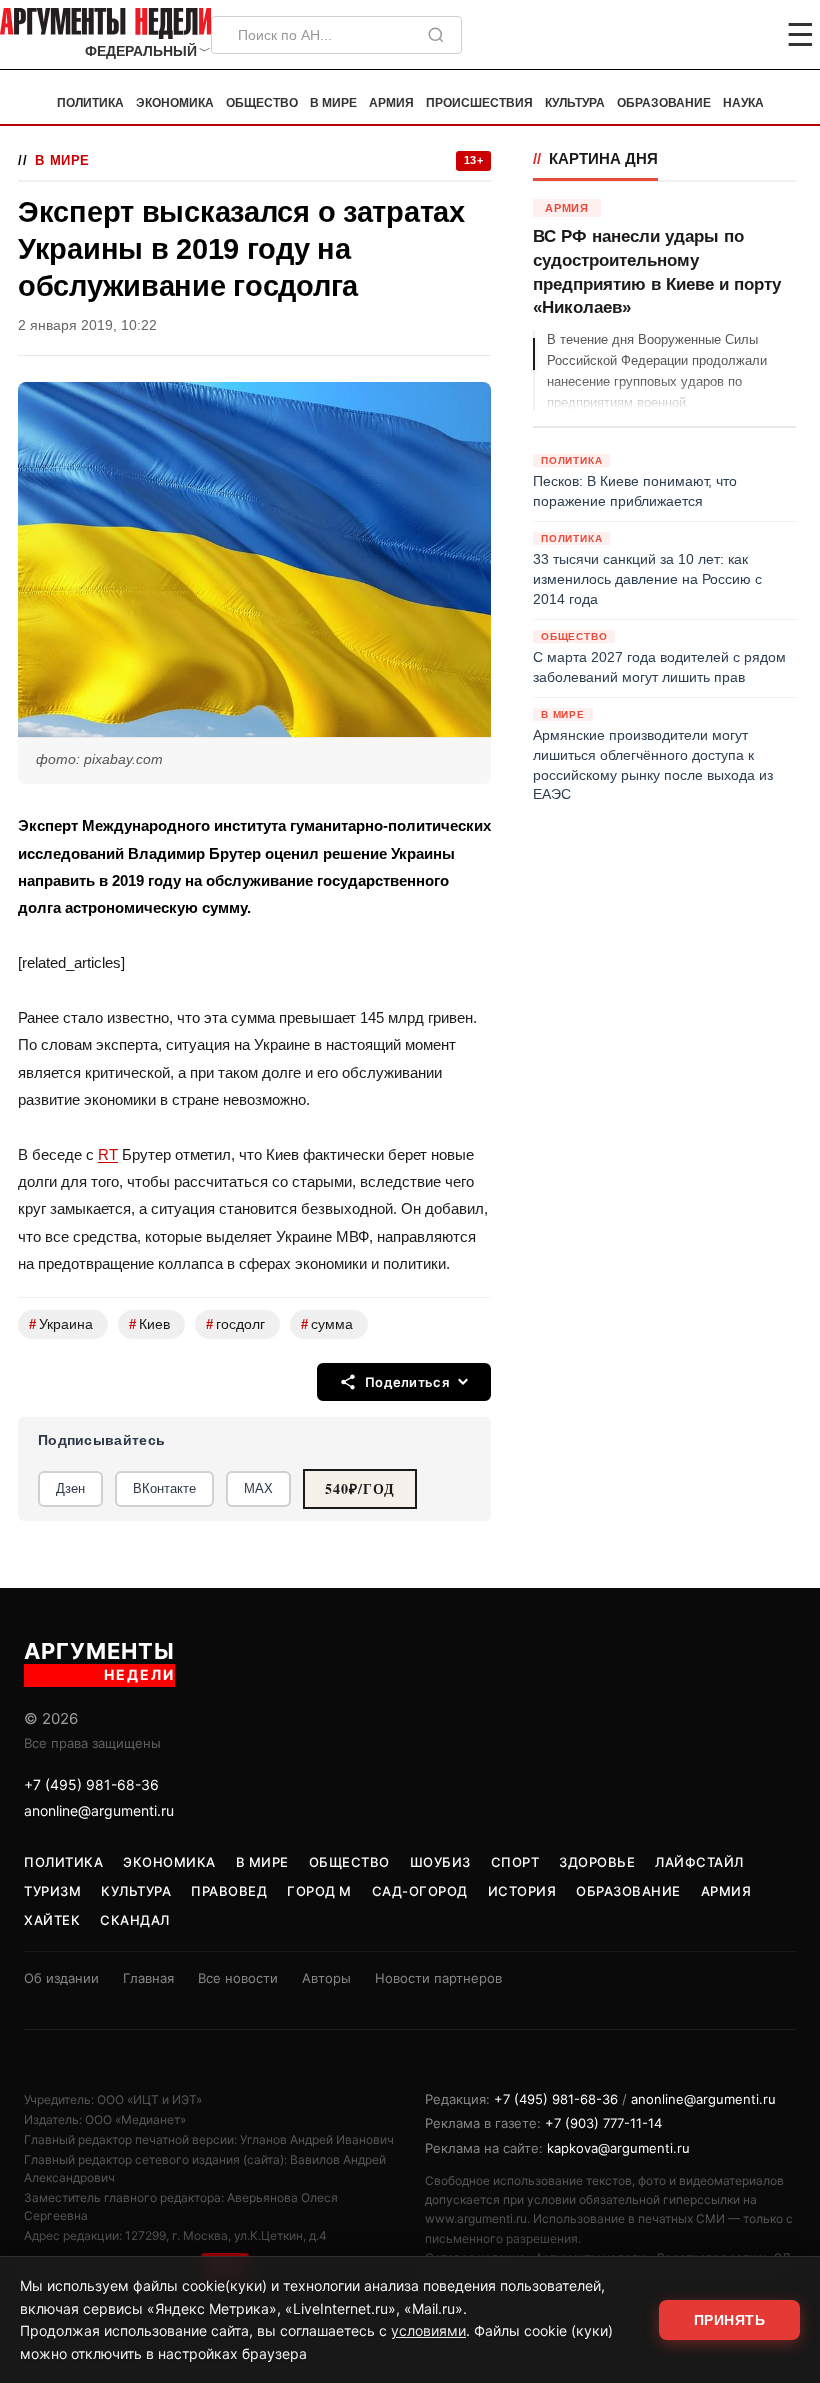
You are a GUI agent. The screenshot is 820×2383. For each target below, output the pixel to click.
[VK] (746, 35)
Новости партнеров (438, 1978)
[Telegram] (696, 35)
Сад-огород (420, 1891)
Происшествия (479, 103)
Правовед (229, 1891)
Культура (575, 103)
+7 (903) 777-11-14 (603, 2123)
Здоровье (597, 1862)
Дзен (70, 1488)
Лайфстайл (699, 1862)
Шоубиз (440, 1862)
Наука (743, 103)
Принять (730, 2320)
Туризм (52, 1891)
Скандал (135, 1920)
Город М (319, 1891)
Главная (148, 1978)
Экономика (175, 103)
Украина (61, 1324)
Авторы (326, 1978)
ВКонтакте (164, 1488)
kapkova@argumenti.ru (618, 2148)
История (522, 1891)
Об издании (61, 1978)
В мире (333, 103)
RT (108, 1154)
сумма (327, 1324)
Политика (90, 103)
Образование (664, 103)
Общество (262, 103)
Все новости (238, 1978)
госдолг (235, 1324)
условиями (428, 2330)
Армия (391, 103)
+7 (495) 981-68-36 (91, 1784)
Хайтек (52, 1920)
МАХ (258, 1488)
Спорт (515, 1862)
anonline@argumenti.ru (99, 1810)
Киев (149, 1324)
